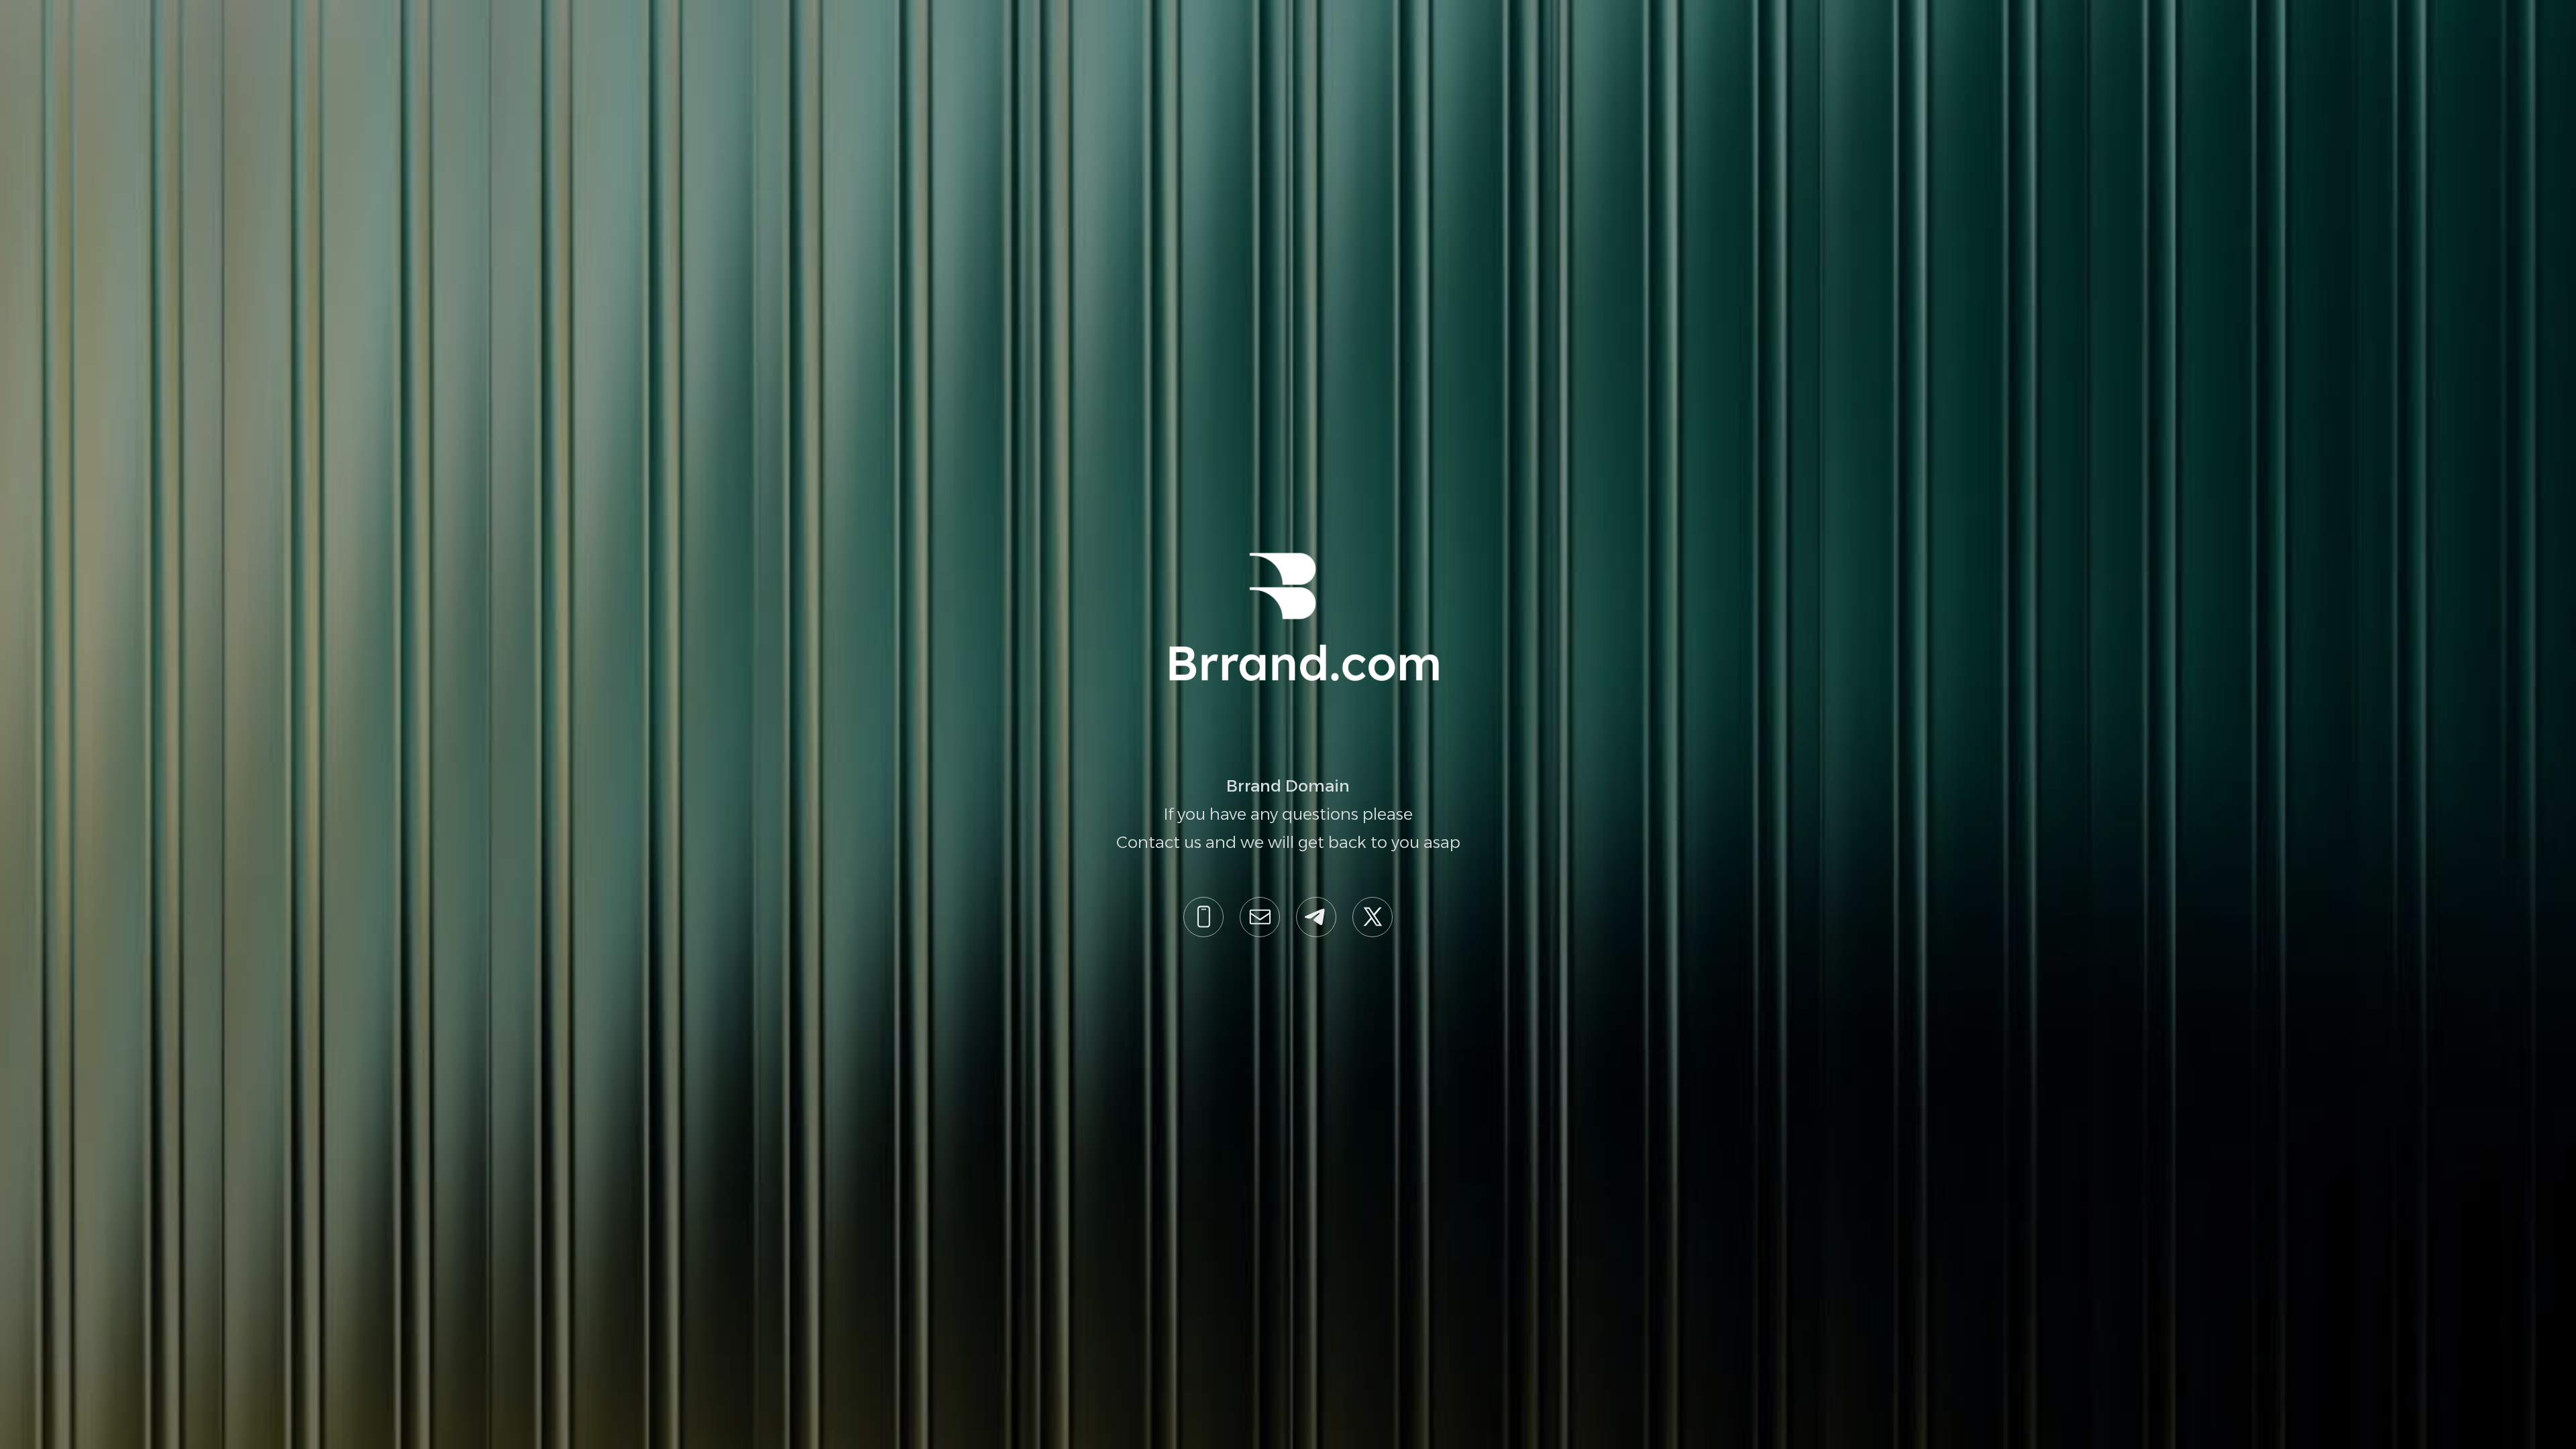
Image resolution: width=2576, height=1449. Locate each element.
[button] (1203, 917)
